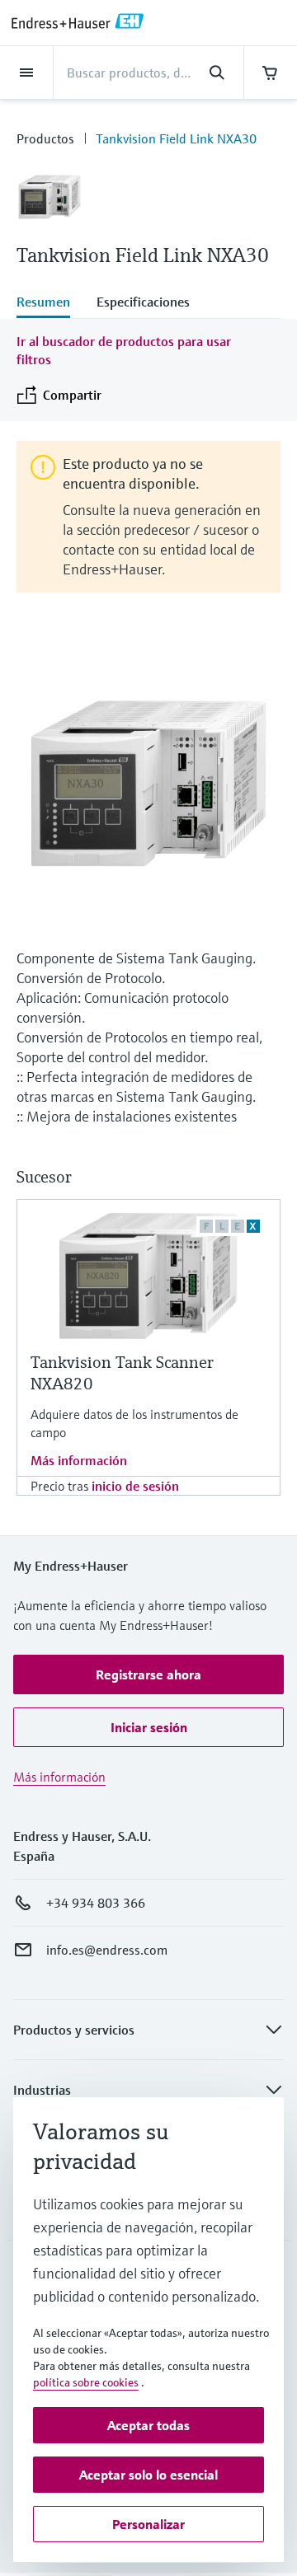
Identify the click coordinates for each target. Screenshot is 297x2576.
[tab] (50, 303)
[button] (148, 1674)
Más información (79, 1460)
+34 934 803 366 (96, 1903)
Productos (45, 138)
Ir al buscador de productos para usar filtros (124, 350)
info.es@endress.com (107, 1950)
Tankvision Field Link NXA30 (176, 138)
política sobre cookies (86, 2382)
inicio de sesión (135, 1486)
